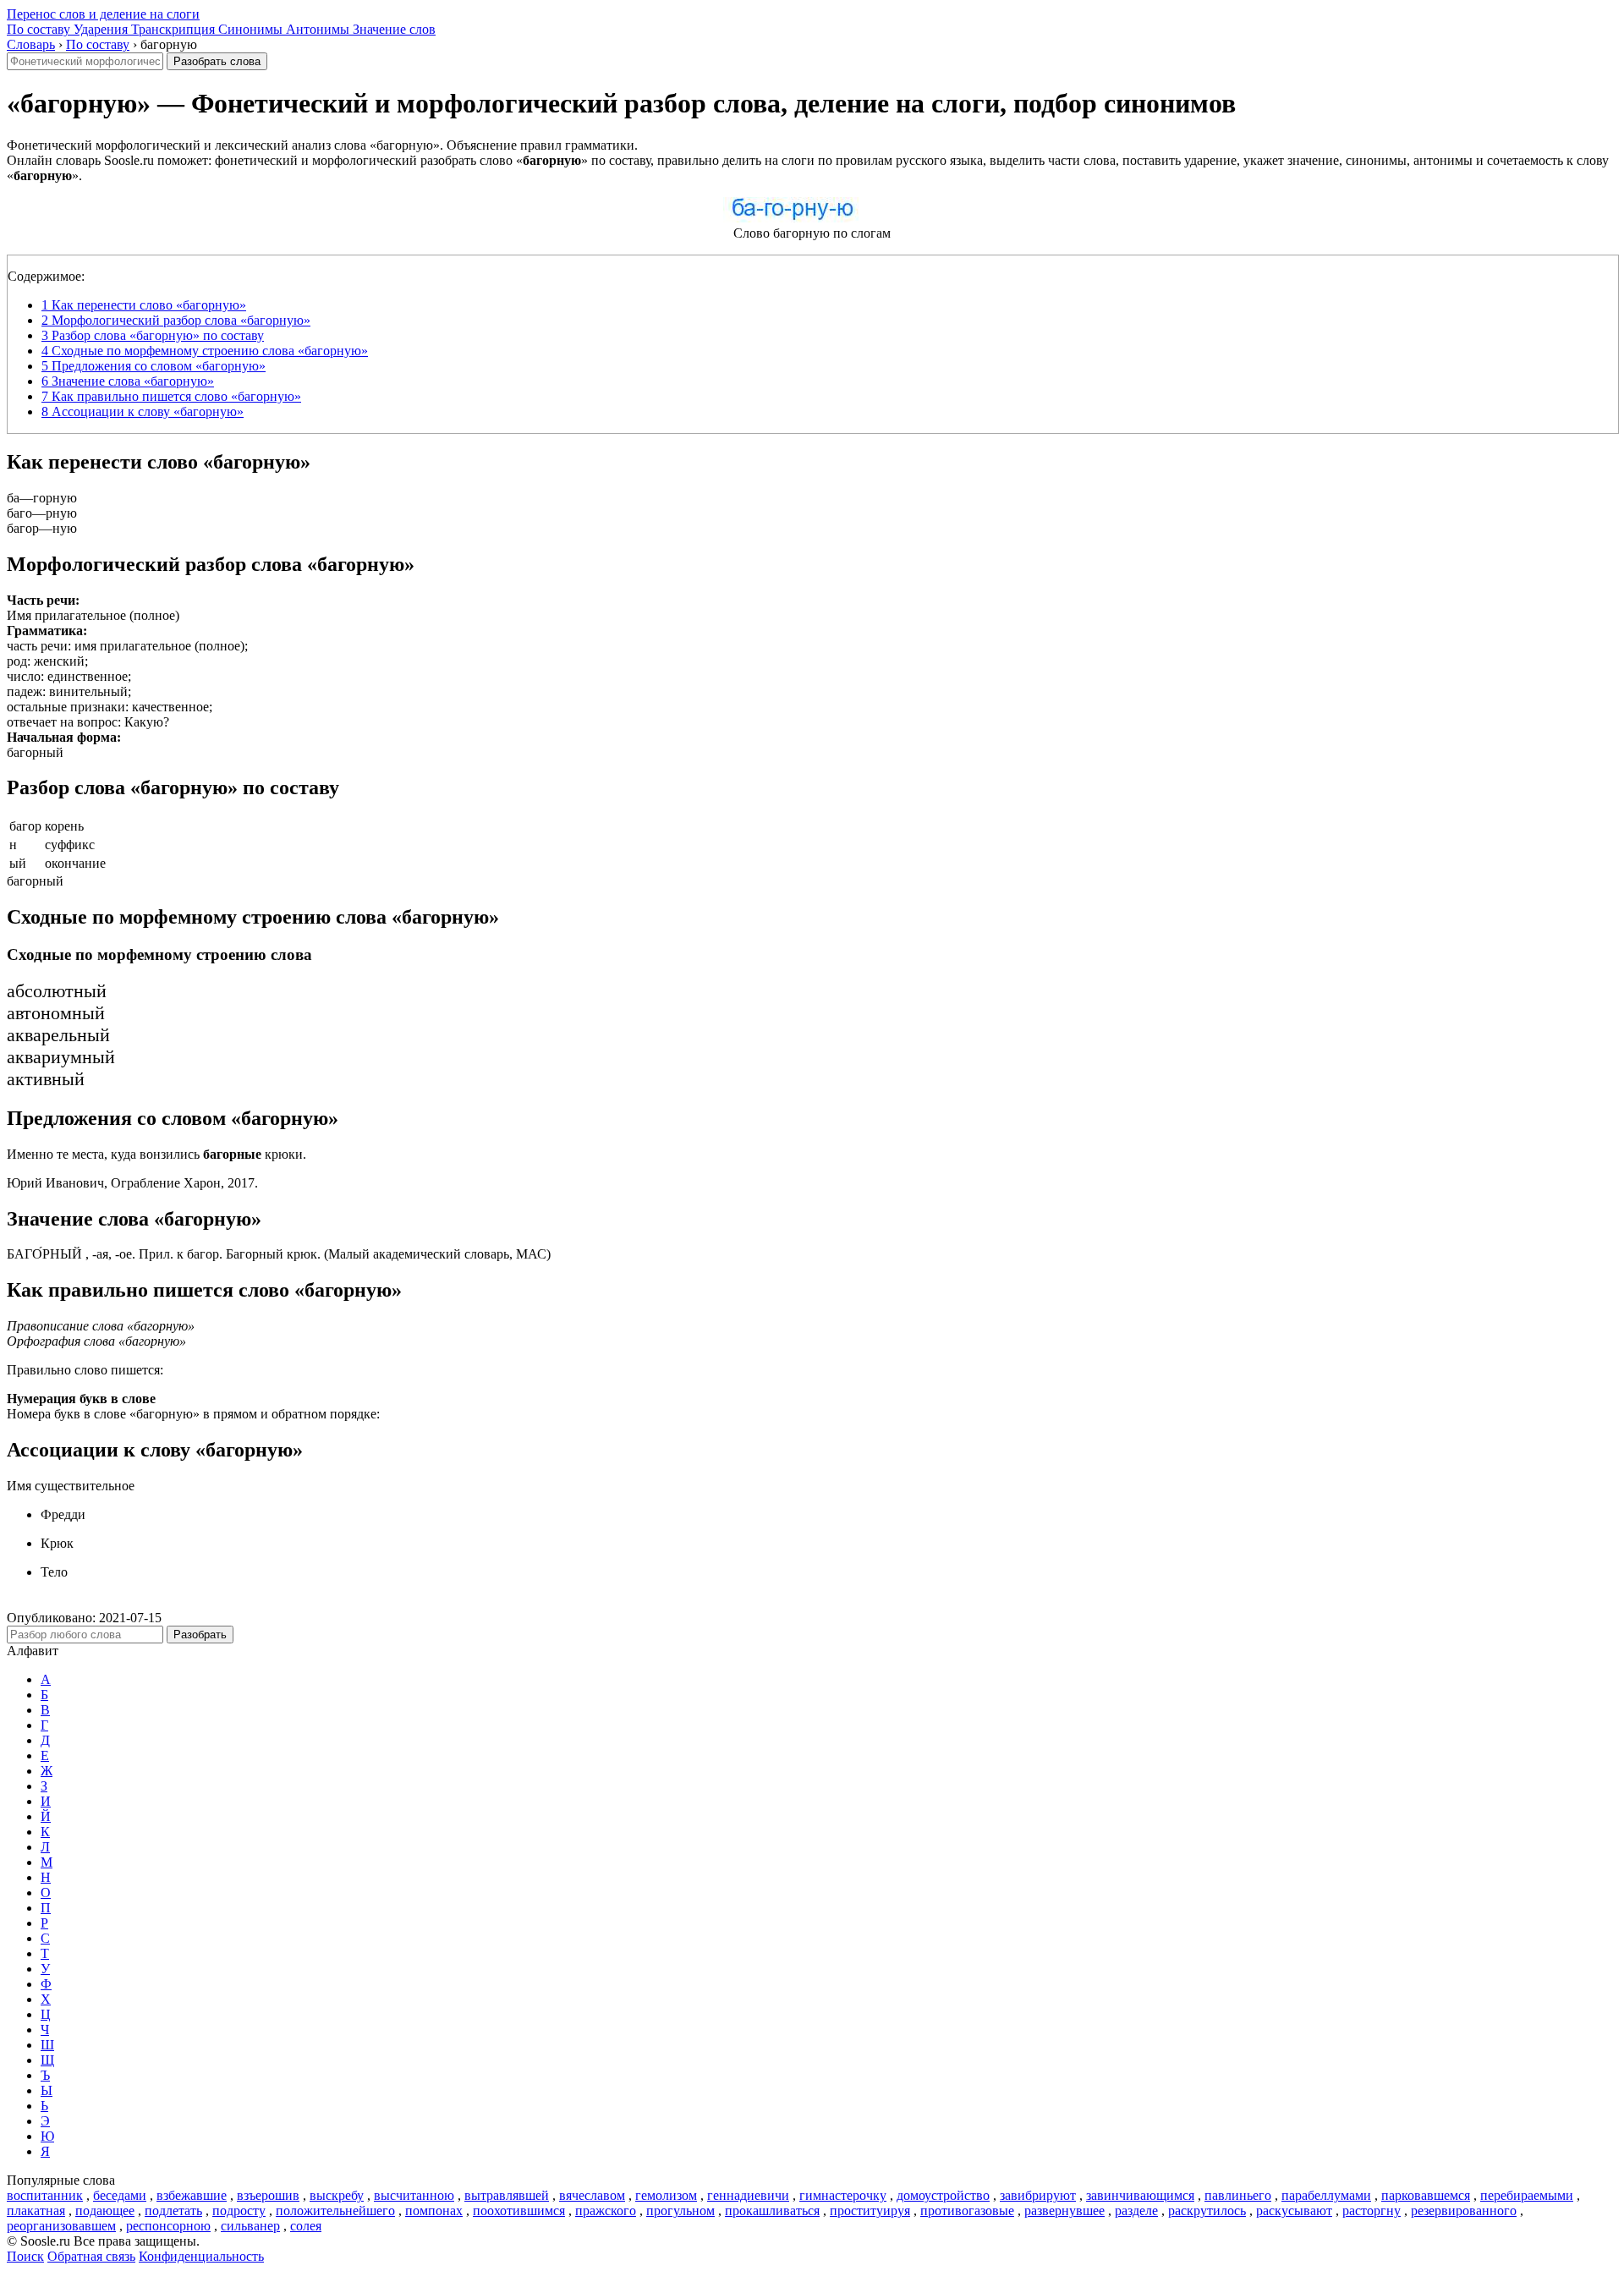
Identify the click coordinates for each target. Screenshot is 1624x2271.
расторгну (1372, 2211)
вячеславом (592, 2195)
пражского (606, 2211)
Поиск (25, 2256)
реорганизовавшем (61, 2226)
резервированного (1464, 2211)
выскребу (337, 2195)
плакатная (36, 2211)
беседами (120, 2195)
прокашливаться (772, 2211)
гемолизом (666, 2195)
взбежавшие (192, 2195)
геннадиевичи (748, 2195)
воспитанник (45, 2195)
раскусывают (1294, 2211)
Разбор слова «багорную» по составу (153, 335)
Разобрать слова (217, 61)
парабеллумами (1326, 2195)
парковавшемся (1426, 2195)
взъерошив (268, 2195)
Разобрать (200, 1635)
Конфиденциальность (201, 2256)
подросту (239, 2211)
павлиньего (1238, 2195)
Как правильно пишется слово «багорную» (171, 396)
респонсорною (168, 2226)
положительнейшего (335, 2211)
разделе (1136, 2211)
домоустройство (943, 2195)
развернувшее (1064, 2211)
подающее (105, 2211)
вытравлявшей (507, 2195)
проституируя (870, 2211)
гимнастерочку (843, 2195)
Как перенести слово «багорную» (144, 305)
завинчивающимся (1140, 2195)
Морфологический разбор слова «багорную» (176, 320)
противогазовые (967, 2211)
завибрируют (1038, 2195)
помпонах (434, 2211)
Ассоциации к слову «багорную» (143, 411)
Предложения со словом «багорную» (154, 366)
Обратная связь (91, 2256)
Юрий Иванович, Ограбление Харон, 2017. (132, 1183)
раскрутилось (1207, 2211)
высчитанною (414, 2195)
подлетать (173, 2211)
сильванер (250, 2226)
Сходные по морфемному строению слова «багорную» (205, 351)
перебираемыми (1527, 2195)
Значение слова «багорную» (128, 381)
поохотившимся (519, 2211)
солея (306, 2226)
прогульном (680, 2211)
